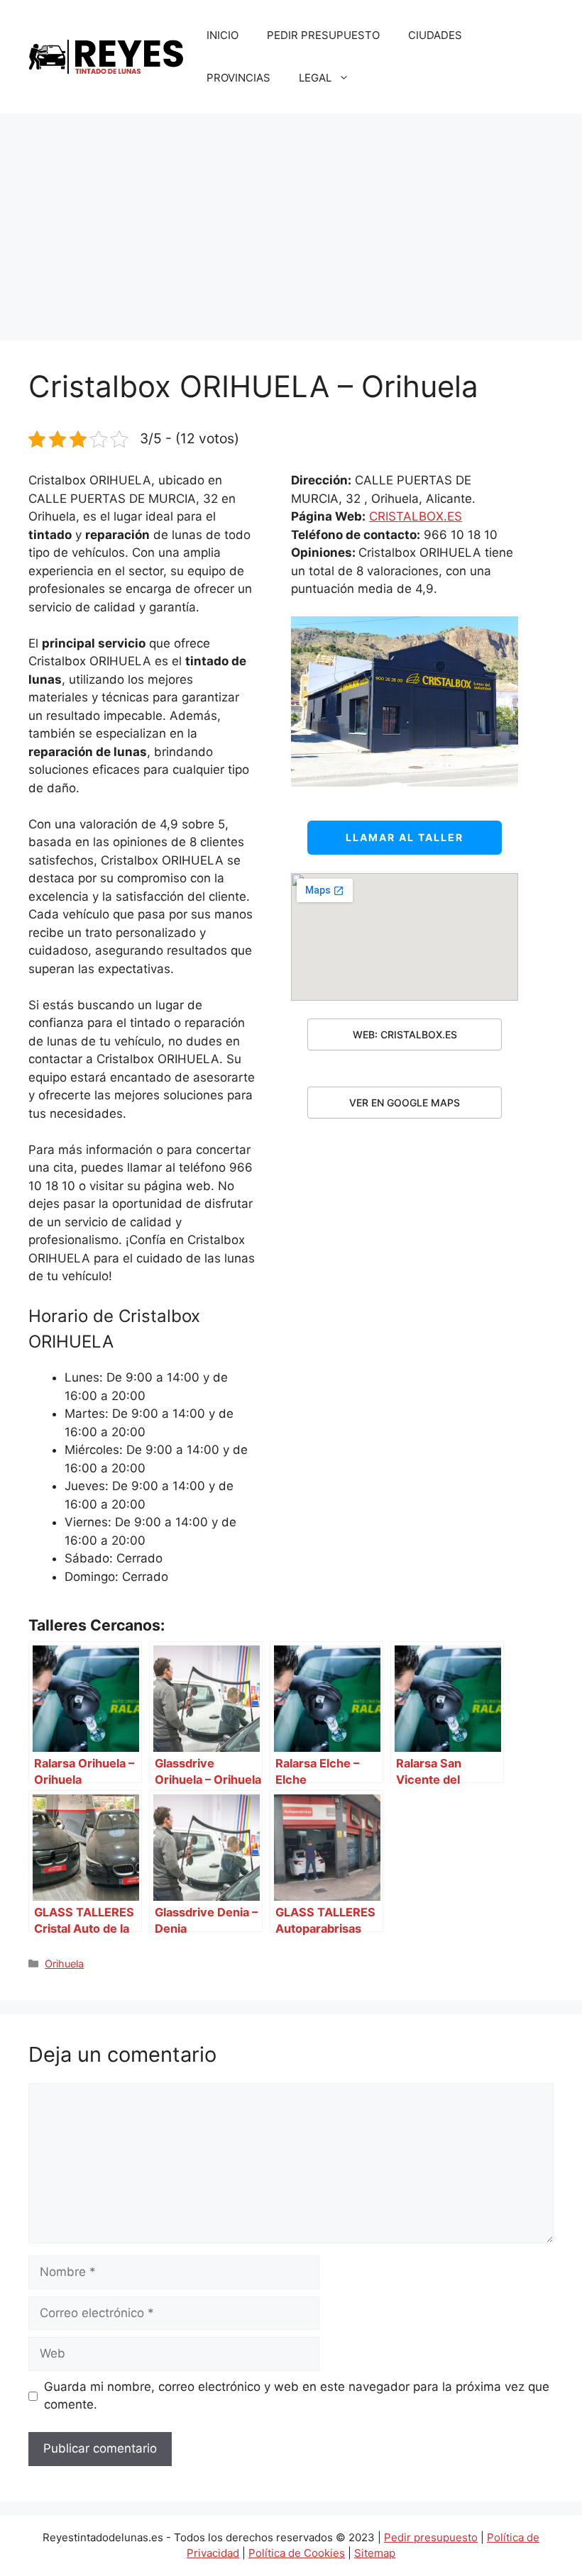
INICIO (223, 35)
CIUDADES (435, 35)
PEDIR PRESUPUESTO (323, 35)
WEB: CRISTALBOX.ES (405, 1034)
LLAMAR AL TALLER (405, 837)
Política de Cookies (297, 2553)
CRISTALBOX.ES (416, 516)
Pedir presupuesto (431, 2537)
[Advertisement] (291, 220)
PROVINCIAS (238, 78)
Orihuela (64, 1964)
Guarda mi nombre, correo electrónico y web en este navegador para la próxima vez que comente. (297, 2396)
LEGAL (315, 78)
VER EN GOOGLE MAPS (405, 1103)
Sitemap (375, 2553)
